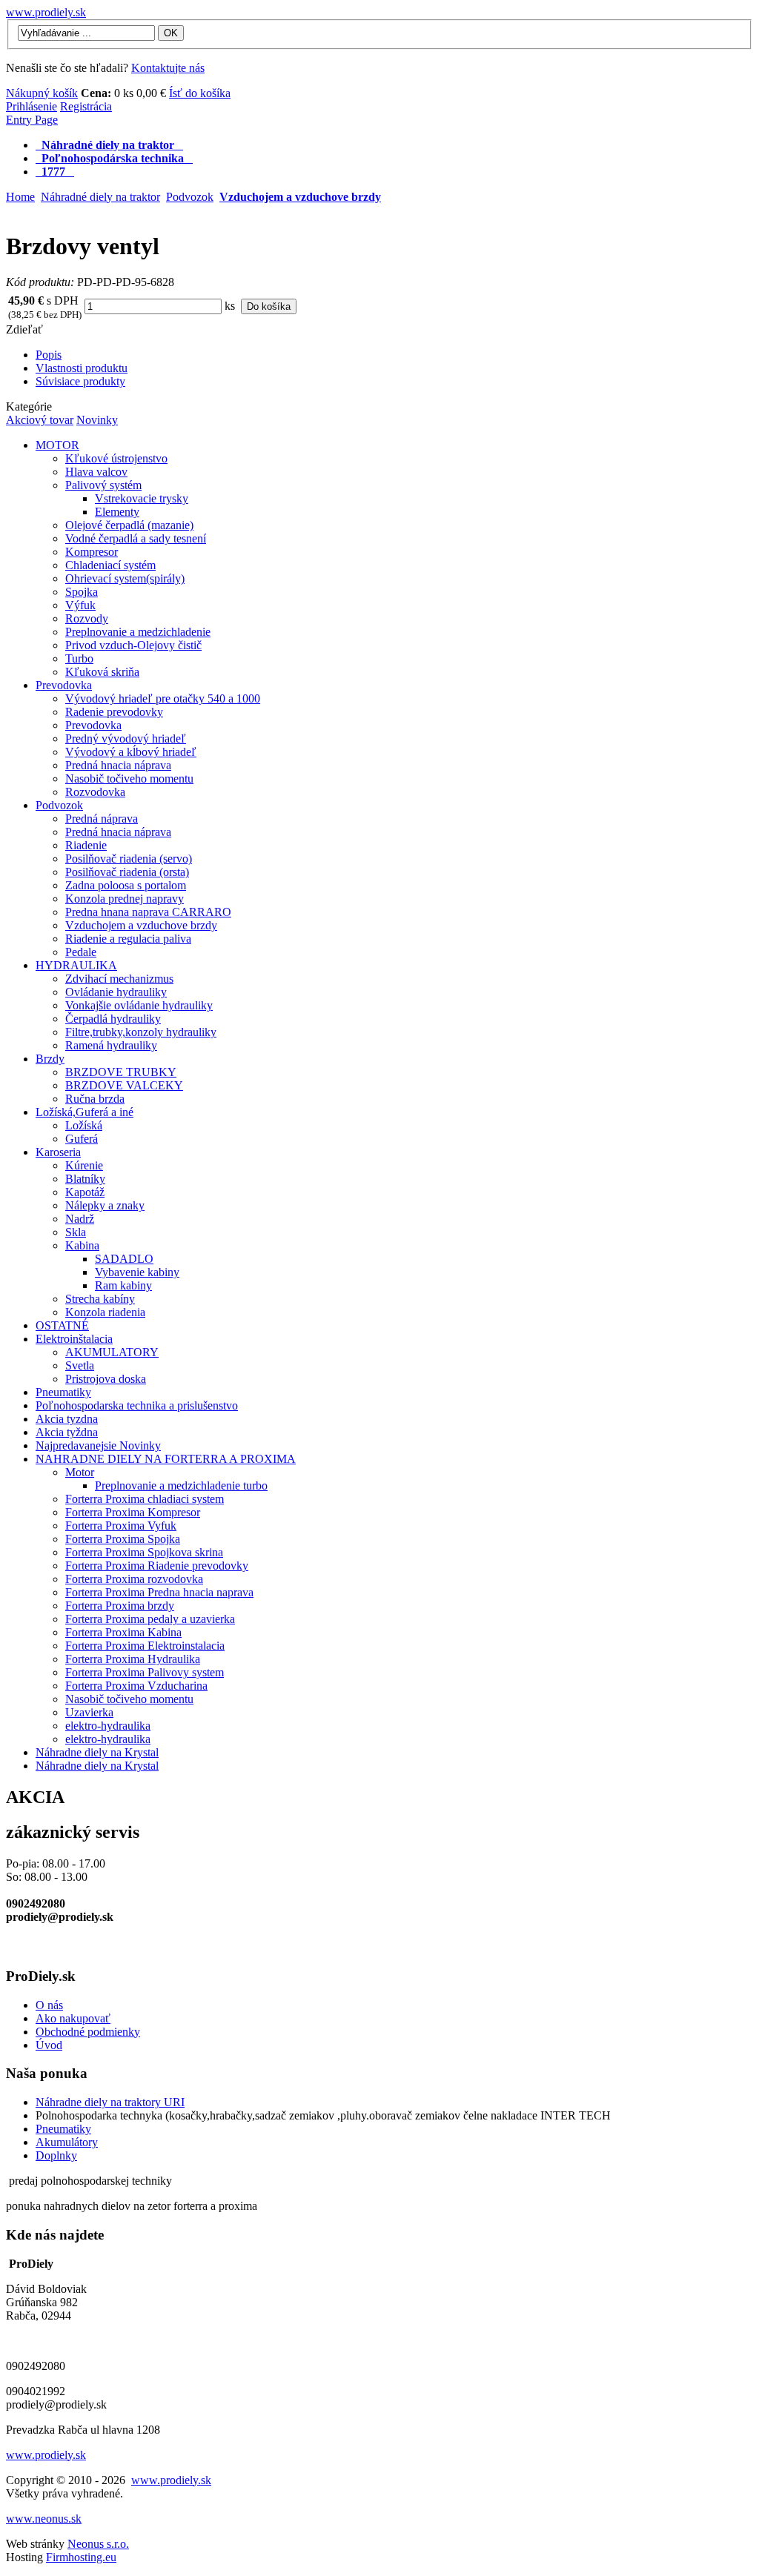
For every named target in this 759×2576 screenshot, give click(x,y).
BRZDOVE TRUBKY (121, 1072)
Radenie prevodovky (114, 712)
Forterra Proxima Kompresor (133, 1512)
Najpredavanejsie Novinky (98, 1445)
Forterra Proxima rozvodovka (134, 1579)
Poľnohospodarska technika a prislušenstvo (137, 1405)
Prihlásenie (32, 106)
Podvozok (190, 197)
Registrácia (86, 106)
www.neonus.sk (44, 2519)
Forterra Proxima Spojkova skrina (144, 1552)
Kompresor (92, 552)
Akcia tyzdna (67, 1419)
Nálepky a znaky (105, 1205)
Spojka (82, 592)
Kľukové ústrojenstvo (116, 458)
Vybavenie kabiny (137, 1272)
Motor (80, 1472)
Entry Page (32, 120)
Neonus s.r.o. (98, 2544)
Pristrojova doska (106, 1379)
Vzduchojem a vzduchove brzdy (300, 197)
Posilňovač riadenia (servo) (129, 859)
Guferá (82, 1139)
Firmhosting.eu (81, 2557)
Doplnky (56, 2155)
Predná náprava (102, 819)
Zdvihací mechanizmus (119, 979)
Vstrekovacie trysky (142, 498)
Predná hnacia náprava (118, 765)
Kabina (82, 1245)
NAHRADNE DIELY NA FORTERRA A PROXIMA (166, 1459)
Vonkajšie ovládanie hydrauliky (139, 1005)
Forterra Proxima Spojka (123, 1539)
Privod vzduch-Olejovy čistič (133, 645)
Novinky (97, 420)
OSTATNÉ (62, 1325)
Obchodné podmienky (88, 2032)
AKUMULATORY (112, 1352)
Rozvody (87, 618)
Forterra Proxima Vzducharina (136, 1686)
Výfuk (80, 605)
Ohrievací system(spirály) (125, 578)
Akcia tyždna (67, 1432)
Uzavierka (89, 1712)
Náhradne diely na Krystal (97, 1752)
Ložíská (84, 1125)
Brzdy (50, 1059)
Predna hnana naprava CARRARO (148, 912)
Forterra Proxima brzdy (120, 1606)
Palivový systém (103, 485)
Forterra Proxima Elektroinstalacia (145, 1646)
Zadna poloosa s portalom (126, 885)
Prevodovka (64, 685)
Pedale (81, 952)
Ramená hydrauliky (111, 1045)
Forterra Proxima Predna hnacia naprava (159, 1592)
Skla (76, 1232)
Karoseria (58, 1152)
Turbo (79, 658)
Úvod (49, 2045)
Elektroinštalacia (74, 1339)
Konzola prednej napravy (125, 899)
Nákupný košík (42, 93)
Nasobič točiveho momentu (129, 779)
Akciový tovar (40, 420)
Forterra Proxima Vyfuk (121, 1526)
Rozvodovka (95, 792)
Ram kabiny (123, 1285)
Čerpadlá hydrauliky (113, 1019)
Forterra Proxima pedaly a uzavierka (150, 1619)
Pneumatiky (63, 1392)
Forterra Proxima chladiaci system (145, 1499)
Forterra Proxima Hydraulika (133, 1659)
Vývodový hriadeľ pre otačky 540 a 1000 (163, 698)
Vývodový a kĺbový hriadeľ (131, 752)
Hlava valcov (96, 472)
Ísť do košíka (200, 93)
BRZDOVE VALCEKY (124, 1085)
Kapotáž (85, 1192)
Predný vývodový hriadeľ (126, 738)
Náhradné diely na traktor (100, 197)
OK (171, 33)
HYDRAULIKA (76, 965)
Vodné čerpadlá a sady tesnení (136, 538)
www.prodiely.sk (46, 12)
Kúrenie (84, 1165)
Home (20, 197)
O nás (49, 2005)
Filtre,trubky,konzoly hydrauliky (141, 1032)
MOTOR (57, 445)
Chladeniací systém (110, 565)
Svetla (80, 1365)
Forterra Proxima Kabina (123, 1632)
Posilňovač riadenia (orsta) (127, 872)
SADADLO (124, 1259)
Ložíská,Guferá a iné (84, 1112)
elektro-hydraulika (108, 1726)
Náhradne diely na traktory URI (110, 2102)
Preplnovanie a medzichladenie (138, 632)
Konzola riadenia (105, 1312)
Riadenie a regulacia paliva (128, 939)
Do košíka (269, 306)
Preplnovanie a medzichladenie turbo (181, 1485)
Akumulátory (67, 2142)
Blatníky (85, 1179)
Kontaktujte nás (168, 68)
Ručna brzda (95, 1099)
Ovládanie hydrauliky (116, 992)
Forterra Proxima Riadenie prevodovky (157, 1566)
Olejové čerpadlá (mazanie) (129, 525)
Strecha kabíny (100, 1299)
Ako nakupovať (73, 2018)
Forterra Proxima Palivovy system (145, 1672)
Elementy (117, 512)
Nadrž (80, 1219)
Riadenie (86, 845)
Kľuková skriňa (102, 672)
